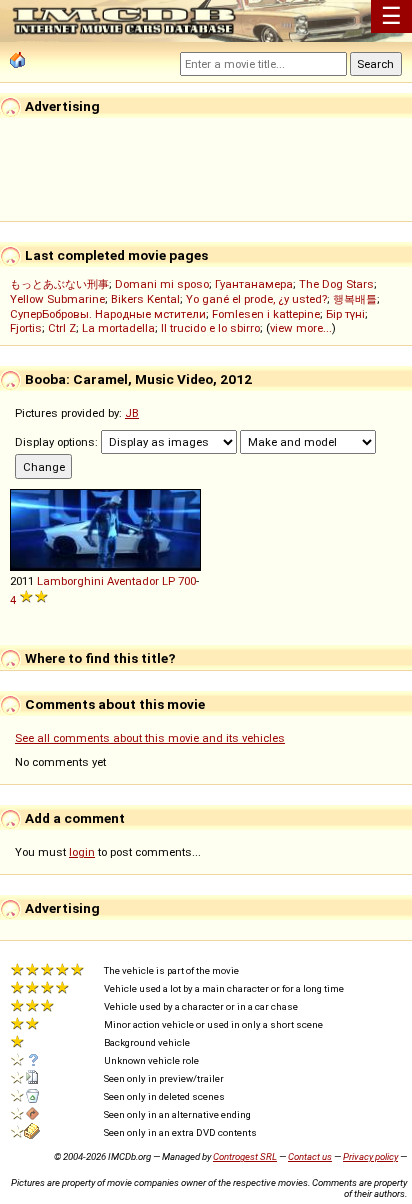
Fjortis (26, 328)
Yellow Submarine (57, 299)
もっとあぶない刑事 (59, 284)
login (82, 852)
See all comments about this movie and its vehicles (150, 738)
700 (187, 581)
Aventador (133, 581)
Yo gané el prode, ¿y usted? (256, 299)
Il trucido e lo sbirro (210, 328)
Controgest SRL (245, 1156)
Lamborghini (70, 581)
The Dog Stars (336, 284)
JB (132, 413)
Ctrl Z (62, 328)
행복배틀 (355, 299)
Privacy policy (370, 1156)
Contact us (310, 1156)
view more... (301, 328)
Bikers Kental (145, 299)
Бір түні (345, 314)
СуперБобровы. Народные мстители (108, 314)
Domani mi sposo (162, 284)
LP (168, 581)
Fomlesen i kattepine (266, 314)
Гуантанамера (254, 284)
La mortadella (118, 328)
